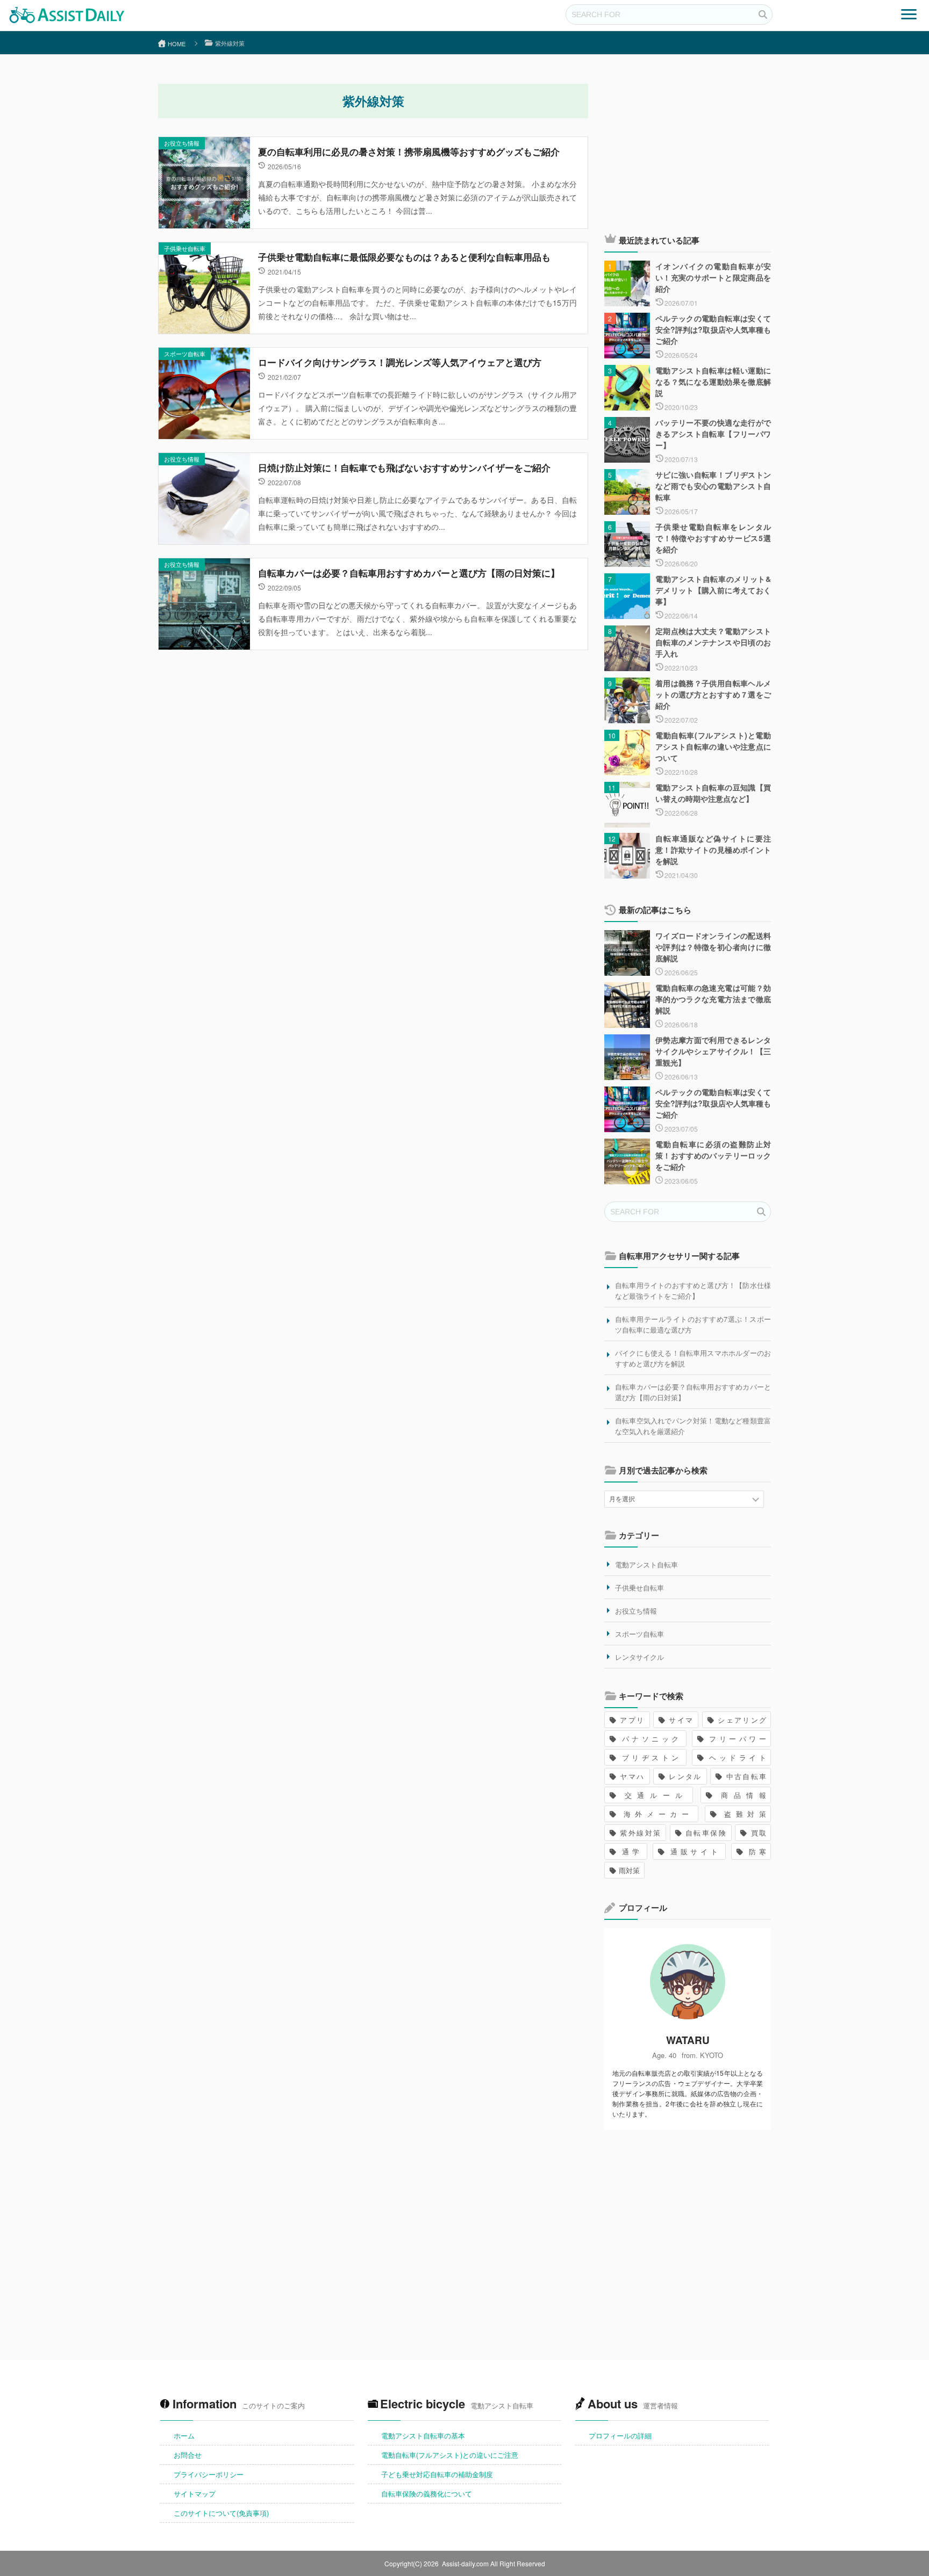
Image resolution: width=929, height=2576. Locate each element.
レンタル (685, 1776)
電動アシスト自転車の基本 (423, 2435)
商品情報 (741, 1795)
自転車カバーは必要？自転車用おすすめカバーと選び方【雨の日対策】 (693, 1392)
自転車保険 (706, 1833)
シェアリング (741, 1720)
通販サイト (694, 1851)
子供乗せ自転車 (185, 248)
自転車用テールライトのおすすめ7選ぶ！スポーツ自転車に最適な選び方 (693, 1324)
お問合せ (188, 2455)
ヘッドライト (736, 1757)
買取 (758, 1833)
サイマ (681, 1720)
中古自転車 (745, 1776)
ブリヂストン (650, 1757)
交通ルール (653, 1795)
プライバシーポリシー (209, 2474)
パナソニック (650, 1739)
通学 (631, 1851)
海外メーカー (656, 1814)
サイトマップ (195, 2494)
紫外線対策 (640, 1833)
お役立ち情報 (182, 143)
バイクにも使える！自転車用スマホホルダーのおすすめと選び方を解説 (693, 1358)
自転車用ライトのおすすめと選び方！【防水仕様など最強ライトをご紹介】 (693, 1290)
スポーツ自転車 (185, 354)
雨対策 (629, 1870)
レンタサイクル (639, 1657)
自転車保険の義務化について (427, 2494)
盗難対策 (743, 1814)
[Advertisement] (688, 146)
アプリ (632, 1720)
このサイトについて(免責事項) (221, 2513)
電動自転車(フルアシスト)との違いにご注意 (450, 2455)
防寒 (756, 1851)
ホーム (184, 2435)
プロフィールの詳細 (620, 2435)
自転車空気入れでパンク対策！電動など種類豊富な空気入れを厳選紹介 (693, 1426)
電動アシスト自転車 (646, 1564)
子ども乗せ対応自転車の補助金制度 (437, 2474)
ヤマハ (632, 1776)
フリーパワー (736, 1739)
